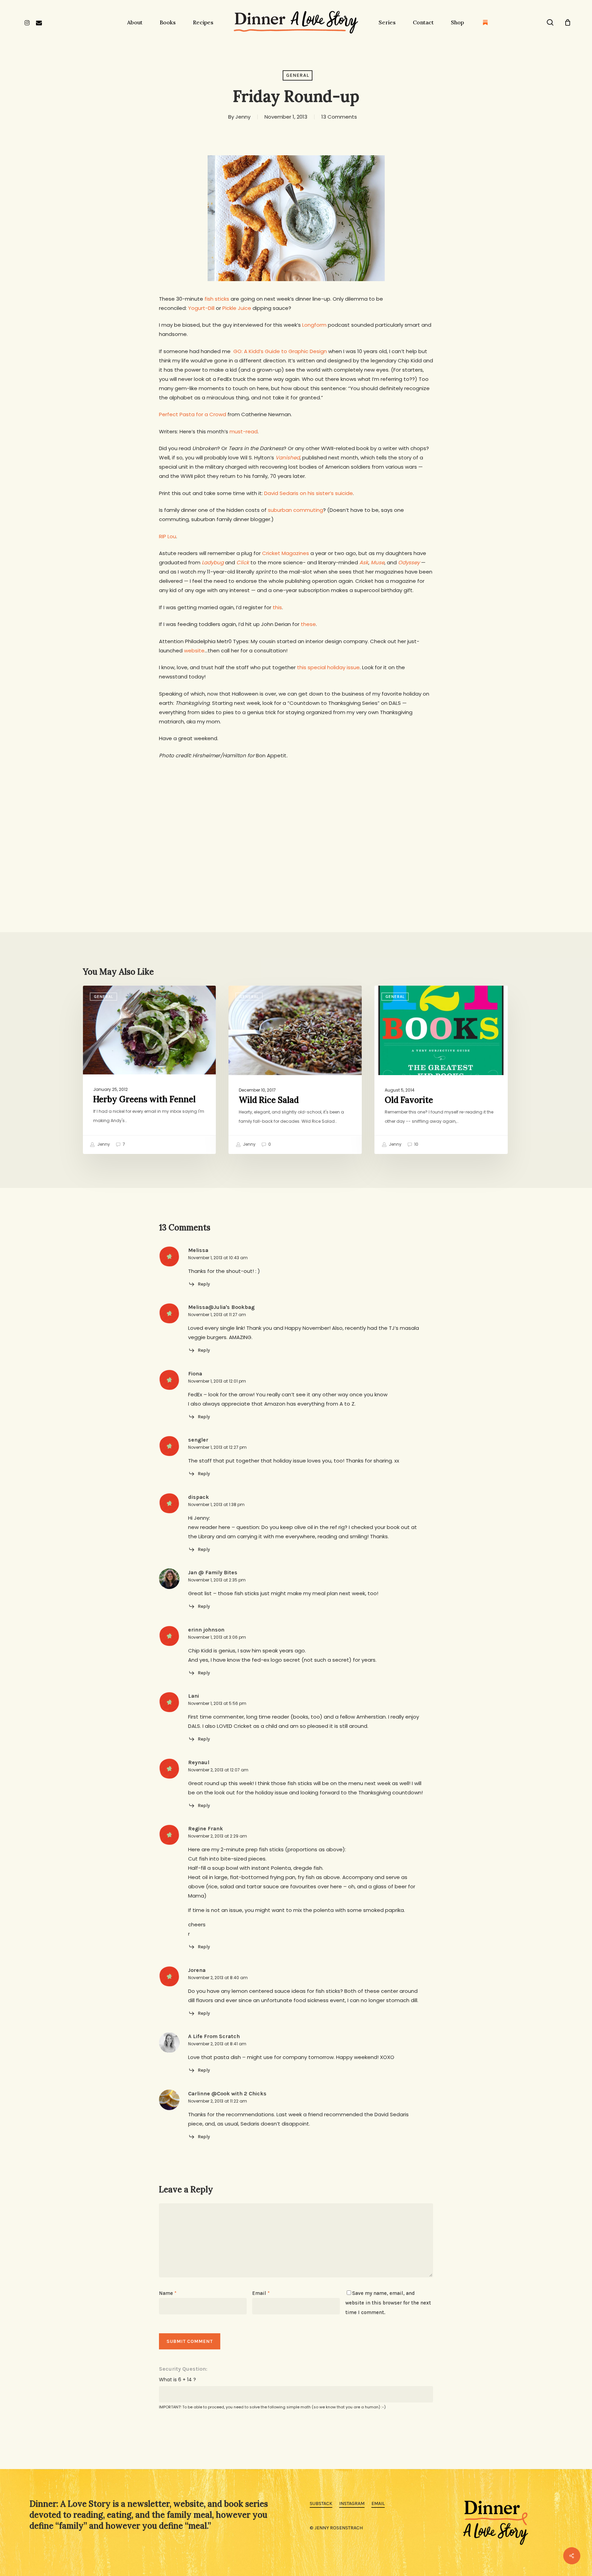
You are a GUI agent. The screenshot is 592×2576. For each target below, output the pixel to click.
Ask (364, 562)
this (277, 607)
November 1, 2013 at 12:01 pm (217, 1381)
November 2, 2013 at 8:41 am (217, 2044)
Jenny (243, 117)
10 (416, 1144)
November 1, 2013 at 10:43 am (218, 1258)
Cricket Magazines (286, 553)
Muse (378, 562)
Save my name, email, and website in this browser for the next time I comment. (388, 2303)
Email (261, 2293)
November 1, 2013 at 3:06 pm (217, 1637)
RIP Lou (168, 536)
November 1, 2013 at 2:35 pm (217, 1580)
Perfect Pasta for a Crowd (193, 414)
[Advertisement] (296, 818)
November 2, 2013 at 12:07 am (218, 1770)
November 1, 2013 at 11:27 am (217, 1315)
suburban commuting (295, 510)
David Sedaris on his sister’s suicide (309, 493)
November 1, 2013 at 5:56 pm (217, 1703)
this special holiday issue (328, 667)
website (194, 651)
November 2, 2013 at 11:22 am (218, 2101)
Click (243, 562)
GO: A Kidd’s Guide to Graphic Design (280, 351)
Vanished (288, 458)
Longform (314, 325)
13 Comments (339, 117)
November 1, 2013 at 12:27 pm (217, 1447)
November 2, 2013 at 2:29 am (218, 1836)
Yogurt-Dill (201, 308)
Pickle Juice (237, 308)
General (298, 75)
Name (168, 2293)
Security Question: (183, 2369)
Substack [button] (321, 2503)
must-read (244, 431)
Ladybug (213, 562)
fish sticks (217, 299)
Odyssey (409, 562)
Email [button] (378, 2503)
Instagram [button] (352, 2503)
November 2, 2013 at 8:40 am (218, 1978)
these (308, 624)
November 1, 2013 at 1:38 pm (216, 1504)
